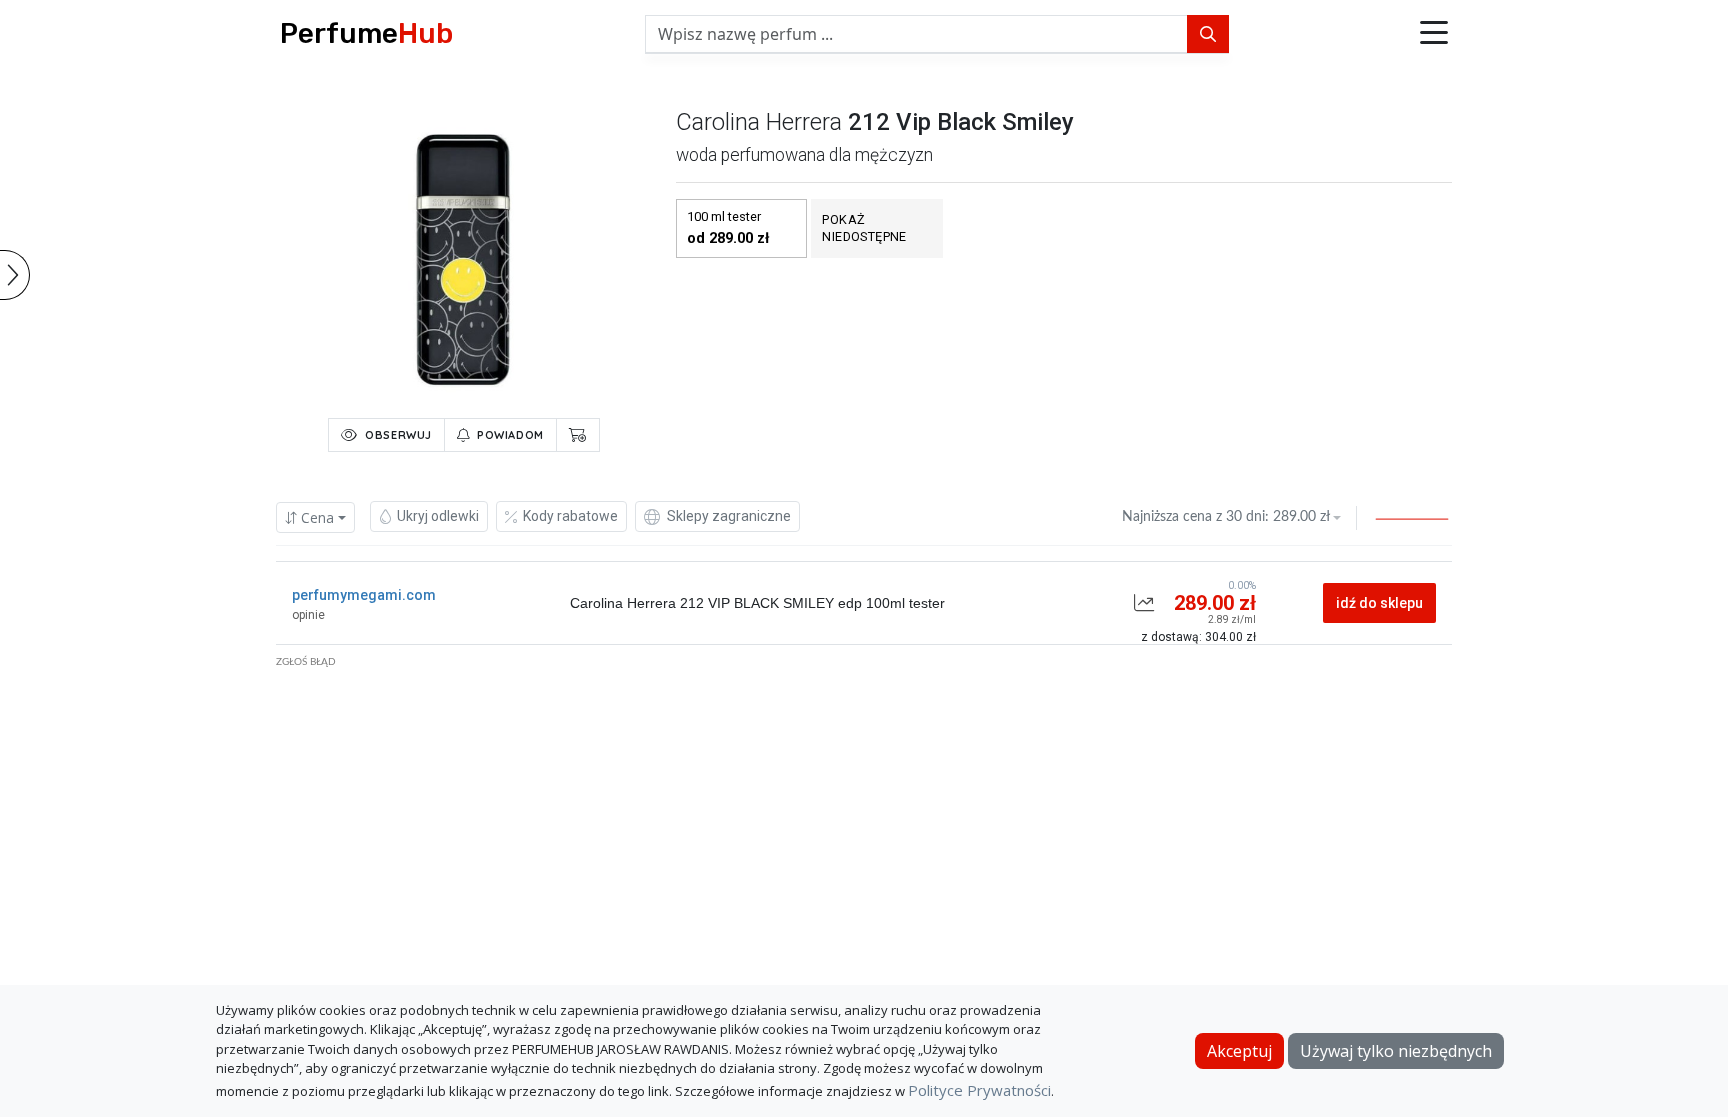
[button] (1434, 34)
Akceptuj (1239, 1051)
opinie (308, 615)
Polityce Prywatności (979, 1090)
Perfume (366, 33)
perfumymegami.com (364, 595)
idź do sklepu (1379, 603)
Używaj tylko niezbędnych (1396, 1051)
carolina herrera (759, 122)
